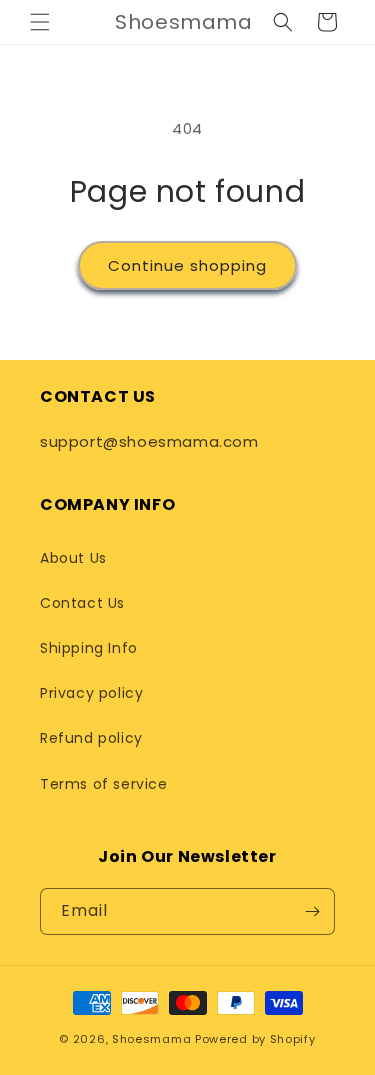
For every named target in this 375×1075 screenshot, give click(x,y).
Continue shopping (187, 265)
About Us (73, 558)
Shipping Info (89, 648)
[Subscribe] (312, 911)
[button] (40, 22)
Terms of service (104, 784)
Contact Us (82, 603)
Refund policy (91, 738)
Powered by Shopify (255, 1039)
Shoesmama (151, 1039)
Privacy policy (91, 693)
